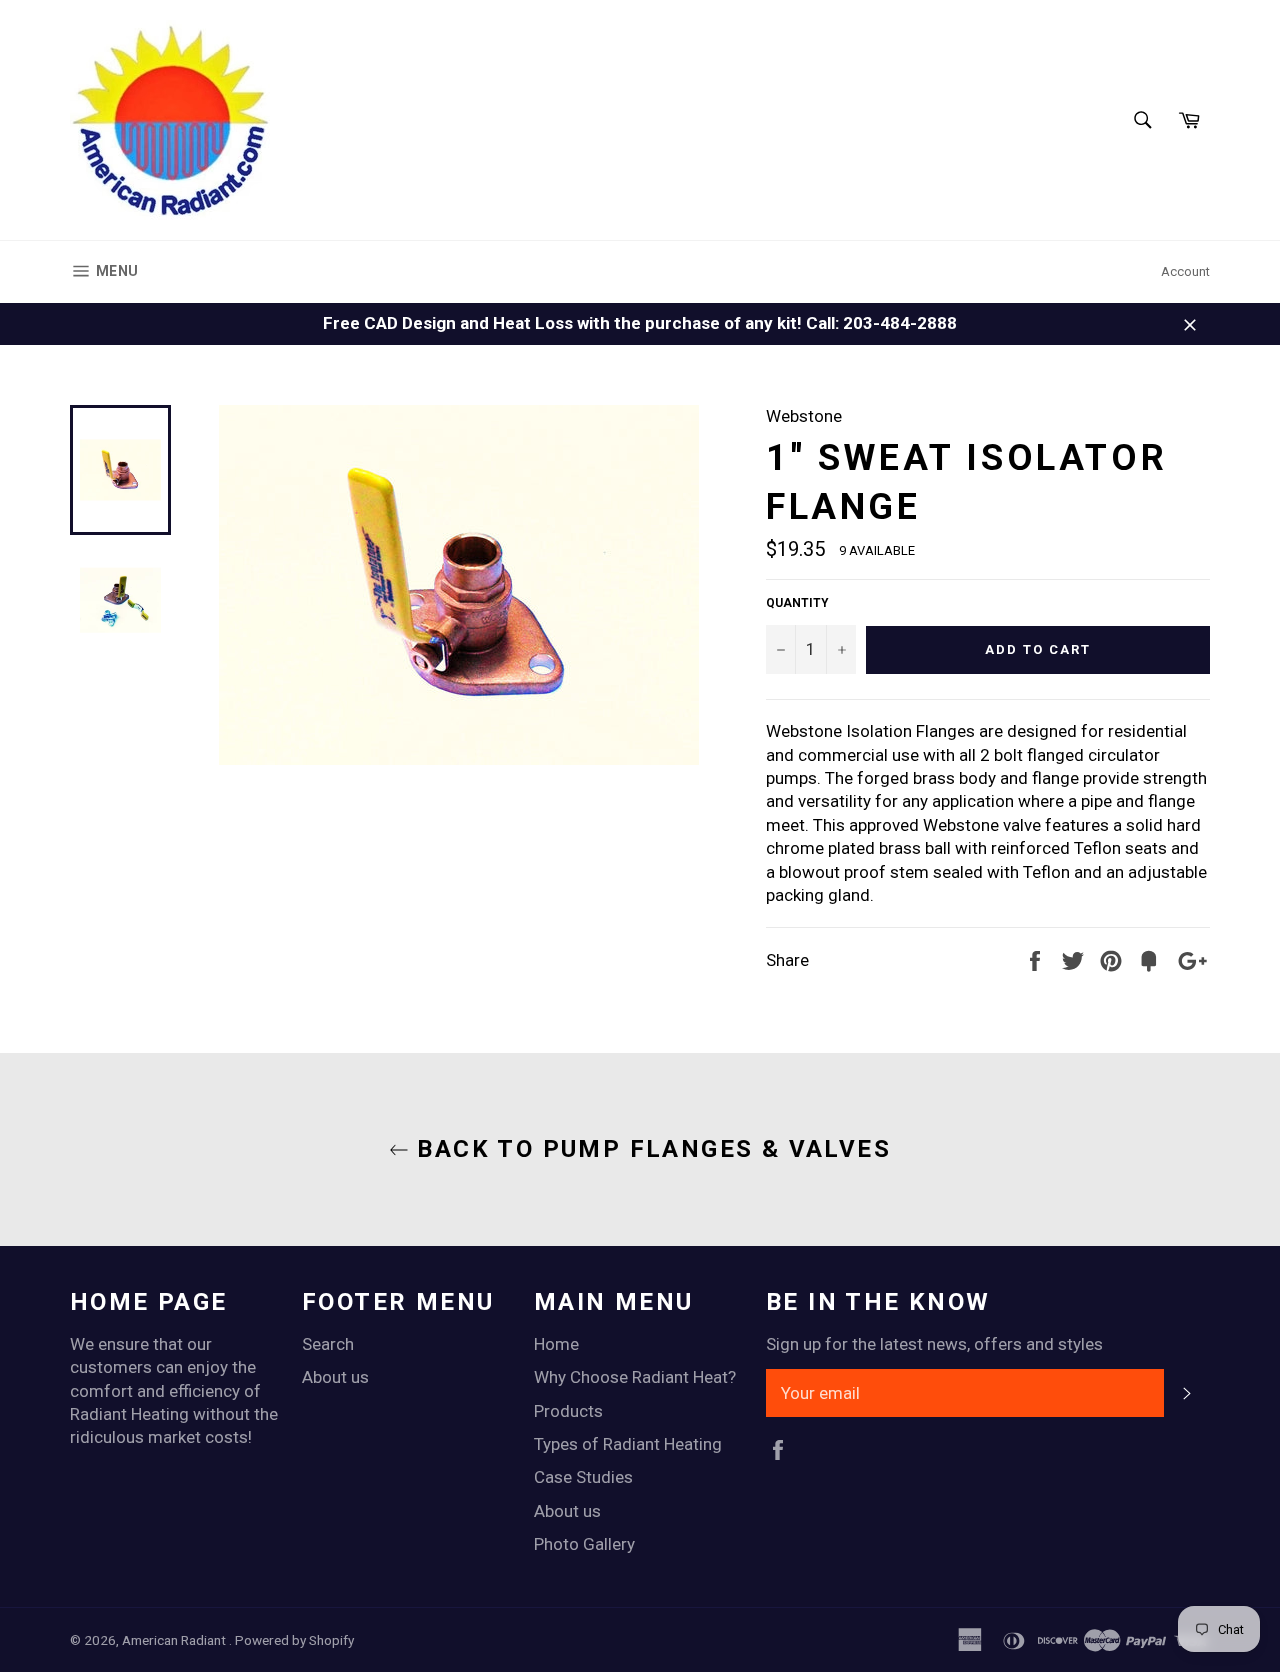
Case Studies (583, 1477)
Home (556, 1344)
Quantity (797, 603)
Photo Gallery (584, 1544)
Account (1185, 271)
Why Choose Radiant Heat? (635, 1377)
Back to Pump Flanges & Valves (650, 1149)
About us (335, 1377)
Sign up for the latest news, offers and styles (934, 1344)
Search (328, 1344)
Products (568, 1411)
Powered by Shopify (294, 1640)
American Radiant (175, 1640)
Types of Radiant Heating (628, 1444)
